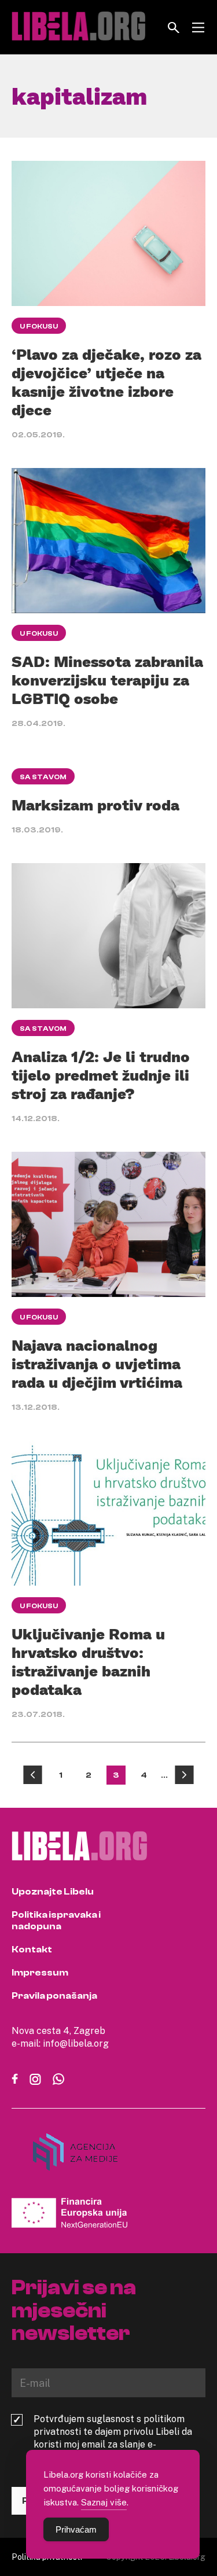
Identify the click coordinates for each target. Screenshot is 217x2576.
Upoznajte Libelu (53, 1892)
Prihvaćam (76, 2529)
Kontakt (32, 1949)
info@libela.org (76, 2043)
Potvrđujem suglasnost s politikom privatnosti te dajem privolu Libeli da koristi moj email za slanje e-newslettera (113, 2438)
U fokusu (39, 326)
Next (184, 1775)
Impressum (40, 1973)
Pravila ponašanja (54, 1996)
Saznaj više (104, 2502)
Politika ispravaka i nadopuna (56, 1921)
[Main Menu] (198, 27)
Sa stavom (43, 777)
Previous (33, 1775)
